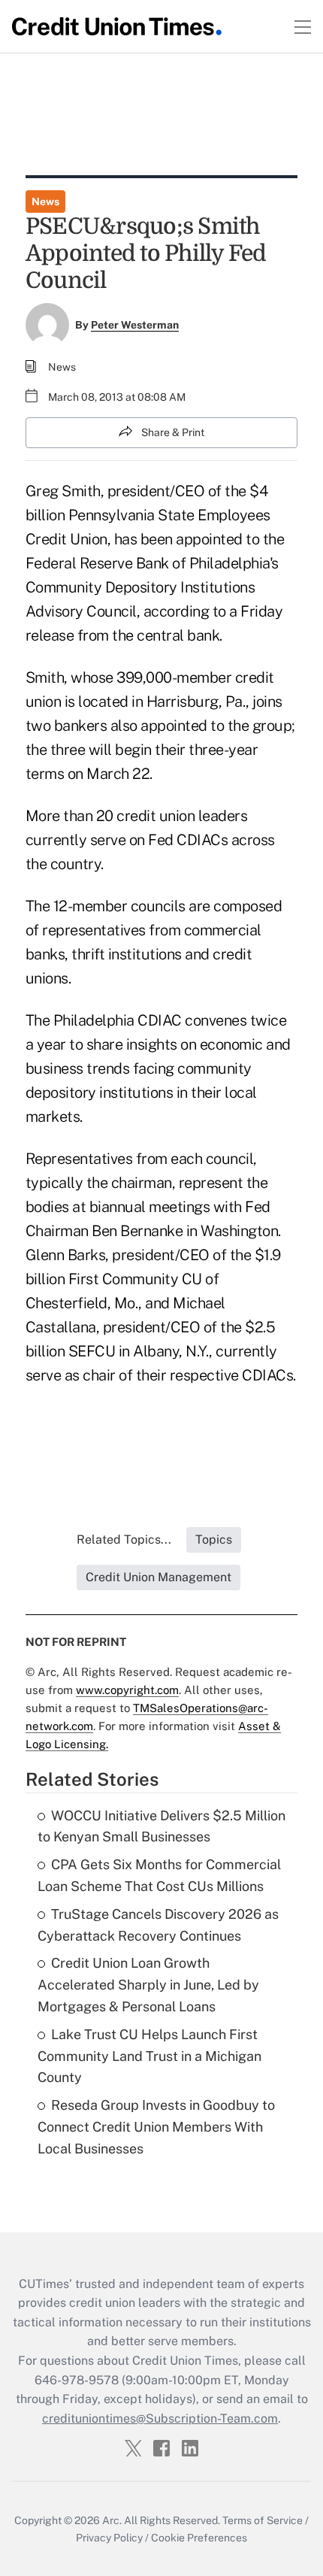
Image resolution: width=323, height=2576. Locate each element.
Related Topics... (124, 1540)
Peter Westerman (135, 325)
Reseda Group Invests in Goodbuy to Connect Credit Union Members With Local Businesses (156, 2127)
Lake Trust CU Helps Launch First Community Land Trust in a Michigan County (149, 2056)
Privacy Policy (109, 2538)
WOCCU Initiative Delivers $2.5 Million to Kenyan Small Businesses (161, 1826)
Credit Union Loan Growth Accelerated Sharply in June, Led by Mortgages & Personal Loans (148, 1985)
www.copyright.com (127, 1690)
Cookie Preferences (199, 2538)
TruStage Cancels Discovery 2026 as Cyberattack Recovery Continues (158, 1925)
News (45, 202)
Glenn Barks (66, 1255)
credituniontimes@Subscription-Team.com (160, 2418)
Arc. (112, 2520)
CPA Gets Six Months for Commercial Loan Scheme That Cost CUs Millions (159, 1875)
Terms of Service (263, 2520)
